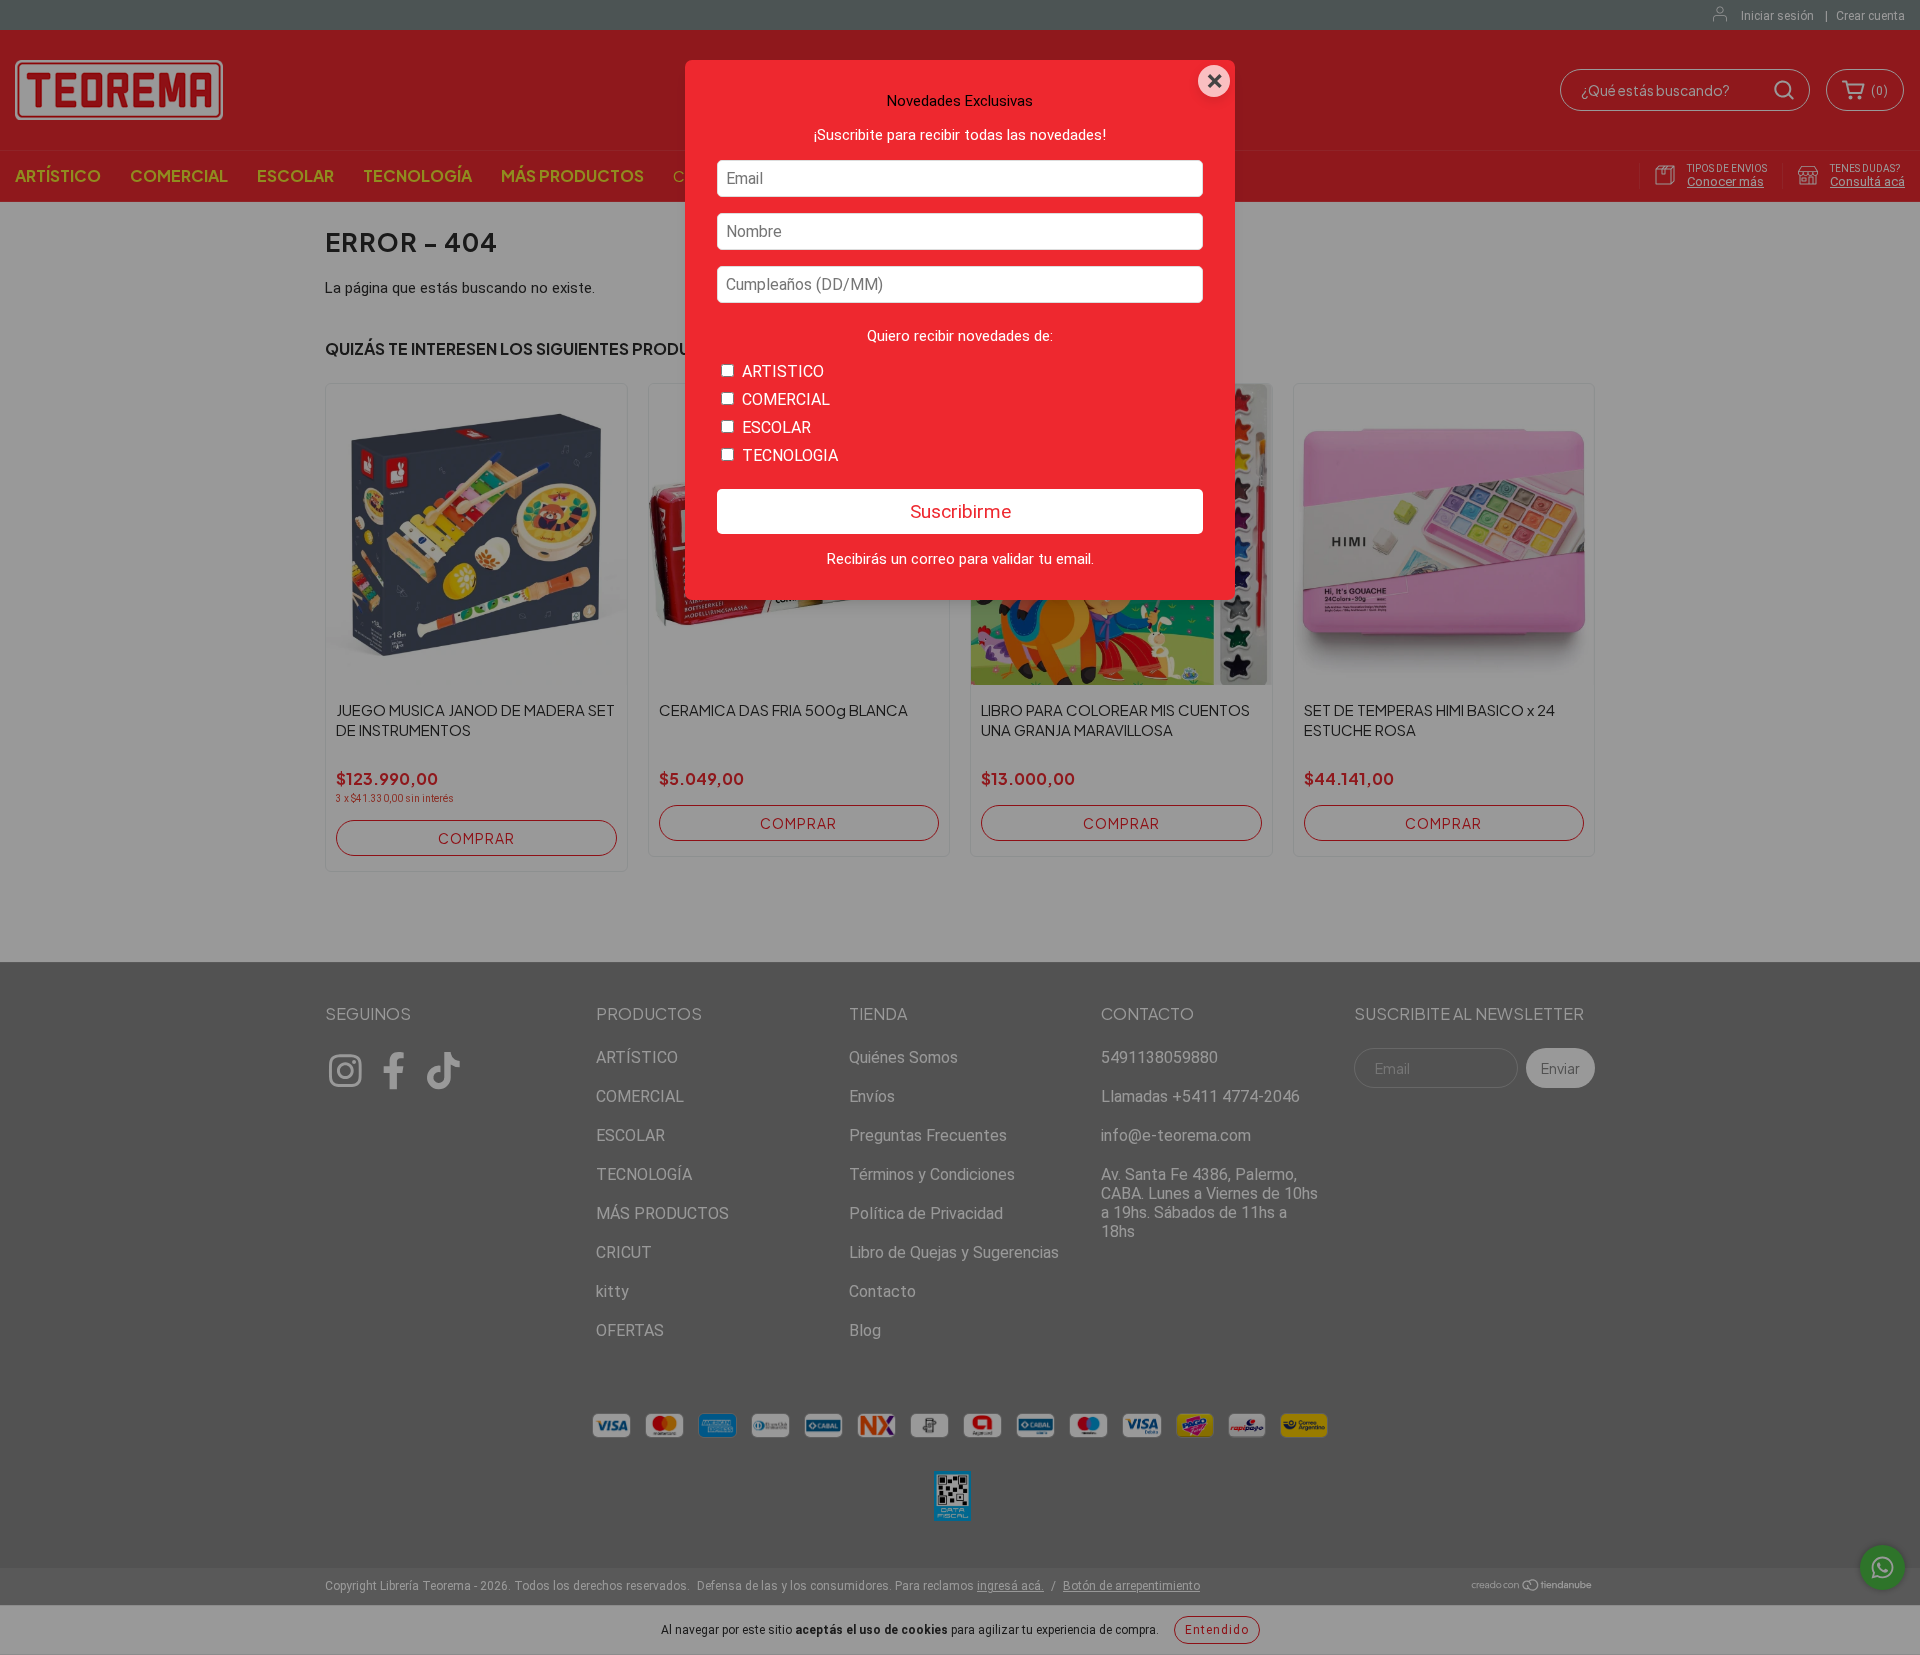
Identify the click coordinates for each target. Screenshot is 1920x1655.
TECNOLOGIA (790, 455)
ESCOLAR (776, 427)
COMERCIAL (786, 399)
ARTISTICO (783, 371)
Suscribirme (960, 511)
